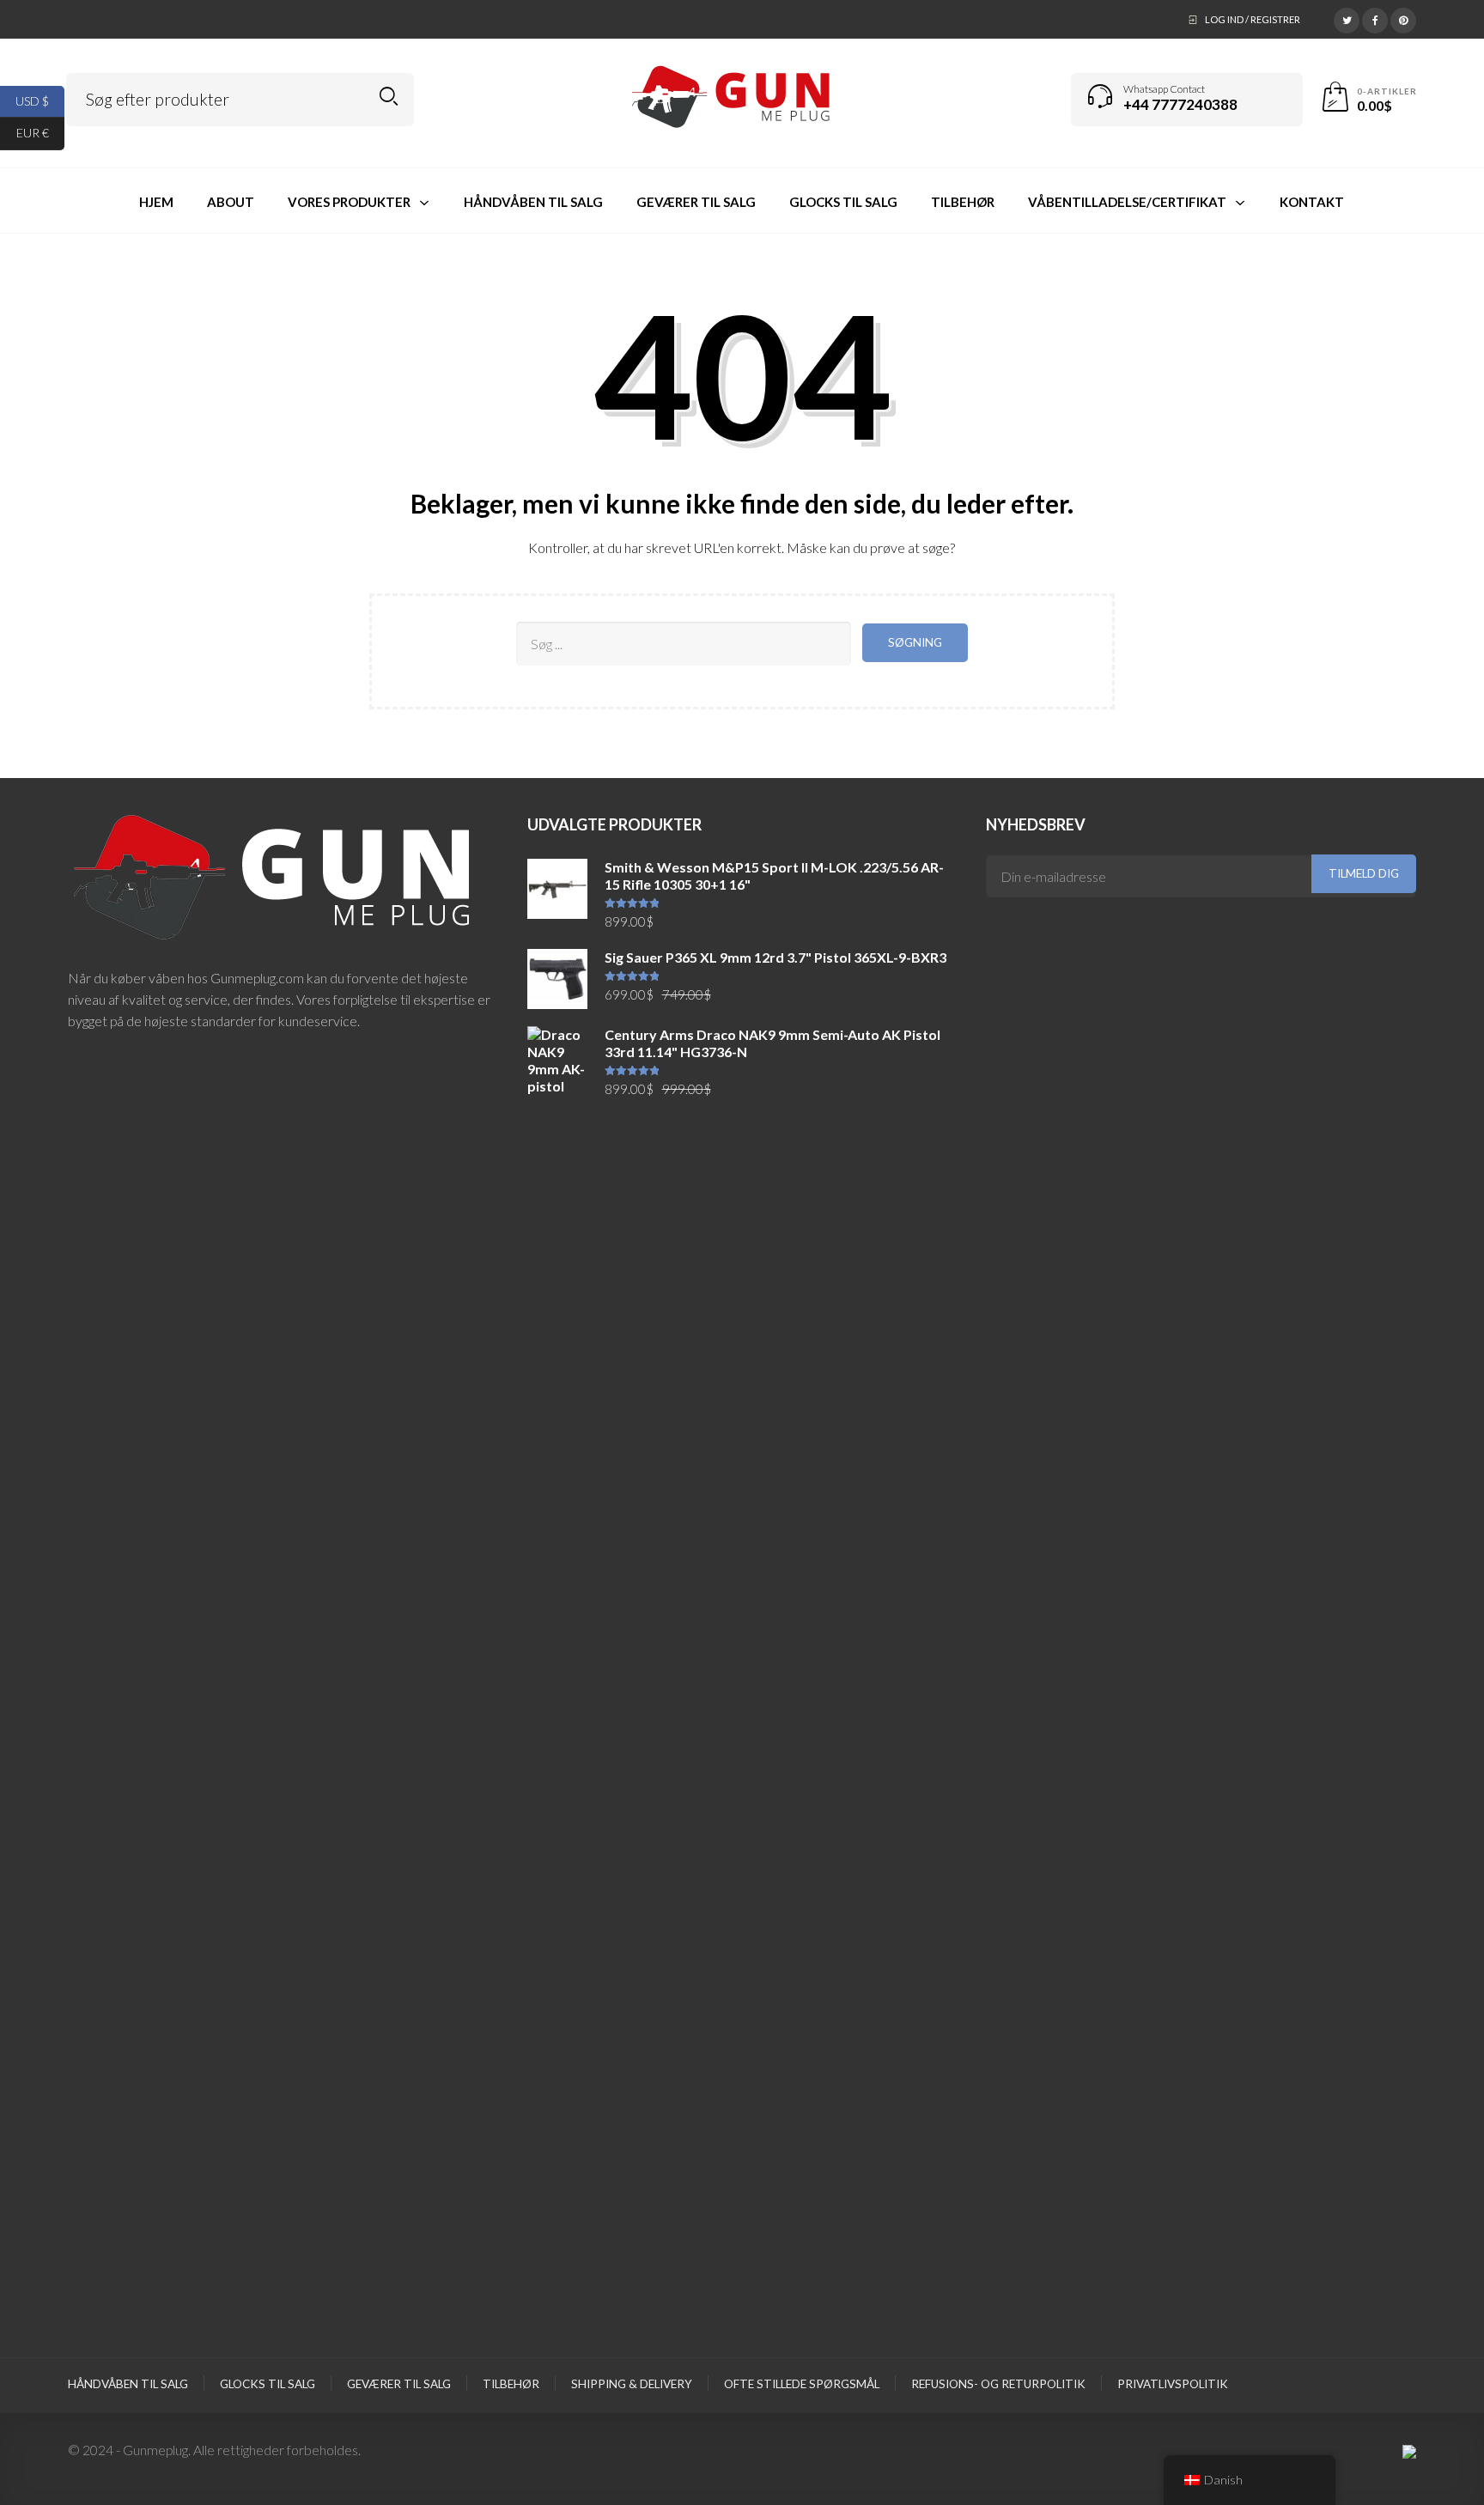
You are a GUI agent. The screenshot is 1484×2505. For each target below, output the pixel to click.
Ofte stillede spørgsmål (802, 2384)
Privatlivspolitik (1173, 2384)
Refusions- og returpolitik (998, 2384)
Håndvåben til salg (128, 2384)
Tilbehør (511, 2384)
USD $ (40, 100)
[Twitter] (1347, 18)
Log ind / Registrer (1253, 19)
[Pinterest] (1403, 18)
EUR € (40, 133)
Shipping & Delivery (632, 2384)
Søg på (389, 97)
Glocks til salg (268, 2384)
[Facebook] (1375, 18)
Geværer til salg (399, 2384)
